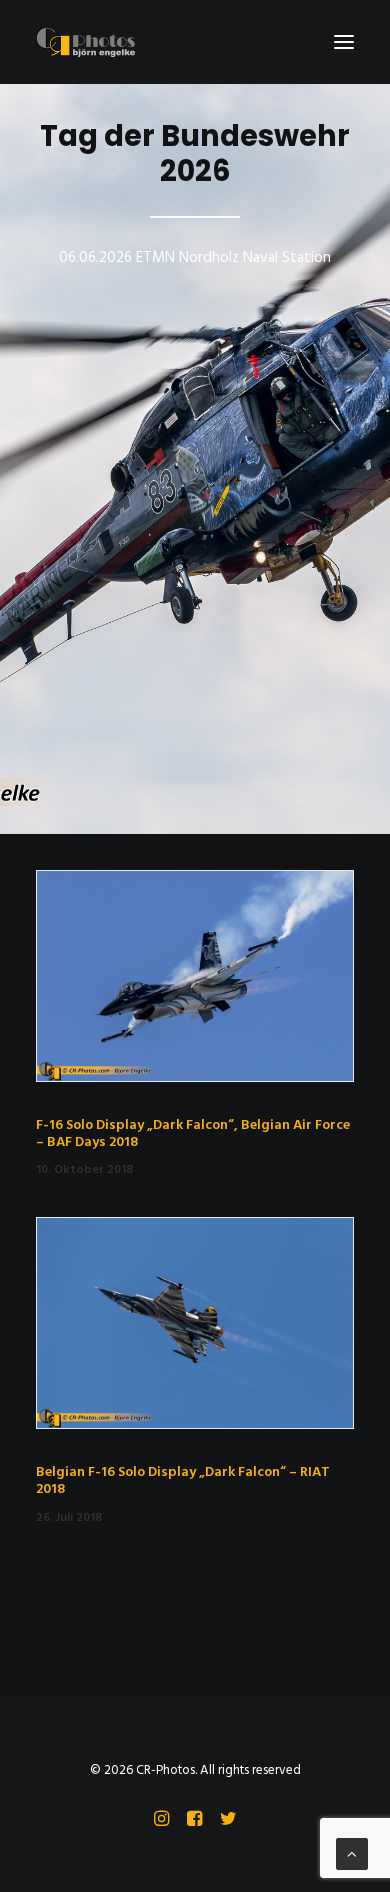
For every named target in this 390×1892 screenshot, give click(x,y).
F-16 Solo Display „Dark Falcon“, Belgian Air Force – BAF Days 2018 (193, 1134)
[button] (344, 42)
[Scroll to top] (352, 1854)
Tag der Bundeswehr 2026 (195, 153)
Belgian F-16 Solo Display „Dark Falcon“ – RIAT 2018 (183, 1481)
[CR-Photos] (85, 42)
